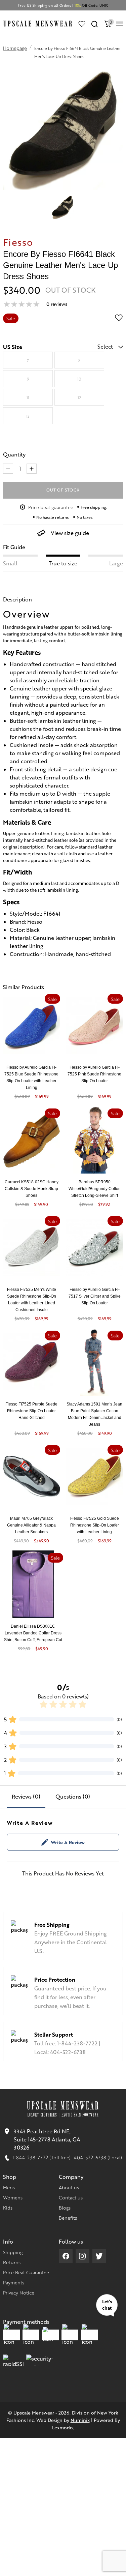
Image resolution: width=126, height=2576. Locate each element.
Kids (8, 2208)
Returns (12, 2262)
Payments (14, 2282)
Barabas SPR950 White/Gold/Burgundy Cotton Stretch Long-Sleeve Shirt (95, 1189)
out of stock (63, 490)
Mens (9, 2187)
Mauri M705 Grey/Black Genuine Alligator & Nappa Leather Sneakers (31, 1525)
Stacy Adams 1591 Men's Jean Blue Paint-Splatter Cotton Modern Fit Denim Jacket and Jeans (94, 1414)
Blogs (65, 2208)
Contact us (71, 2197)
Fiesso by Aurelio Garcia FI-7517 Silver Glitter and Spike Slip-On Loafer (95, 1296)
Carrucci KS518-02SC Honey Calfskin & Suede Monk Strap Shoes (32, 1189)
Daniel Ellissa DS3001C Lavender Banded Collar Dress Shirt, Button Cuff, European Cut (33, 1633)
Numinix (80, 2420)
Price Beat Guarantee (26, 2272)
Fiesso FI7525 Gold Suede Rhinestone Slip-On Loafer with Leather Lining (95, 1525)
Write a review (68, 1842)
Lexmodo (62, 2427)
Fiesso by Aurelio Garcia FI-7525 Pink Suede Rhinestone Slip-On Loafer (94, 1074)
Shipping (13, 2252)
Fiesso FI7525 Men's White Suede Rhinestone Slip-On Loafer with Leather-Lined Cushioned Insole (32, 1300)
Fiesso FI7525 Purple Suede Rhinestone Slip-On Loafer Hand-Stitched (31, 1411)
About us (69, 2187)
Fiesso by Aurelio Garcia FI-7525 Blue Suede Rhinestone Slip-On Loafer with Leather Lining (31, 1077)
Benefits (68, 2218)
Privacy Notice (19, 2292)
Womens (13, 2197)
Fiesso (18, 242)
